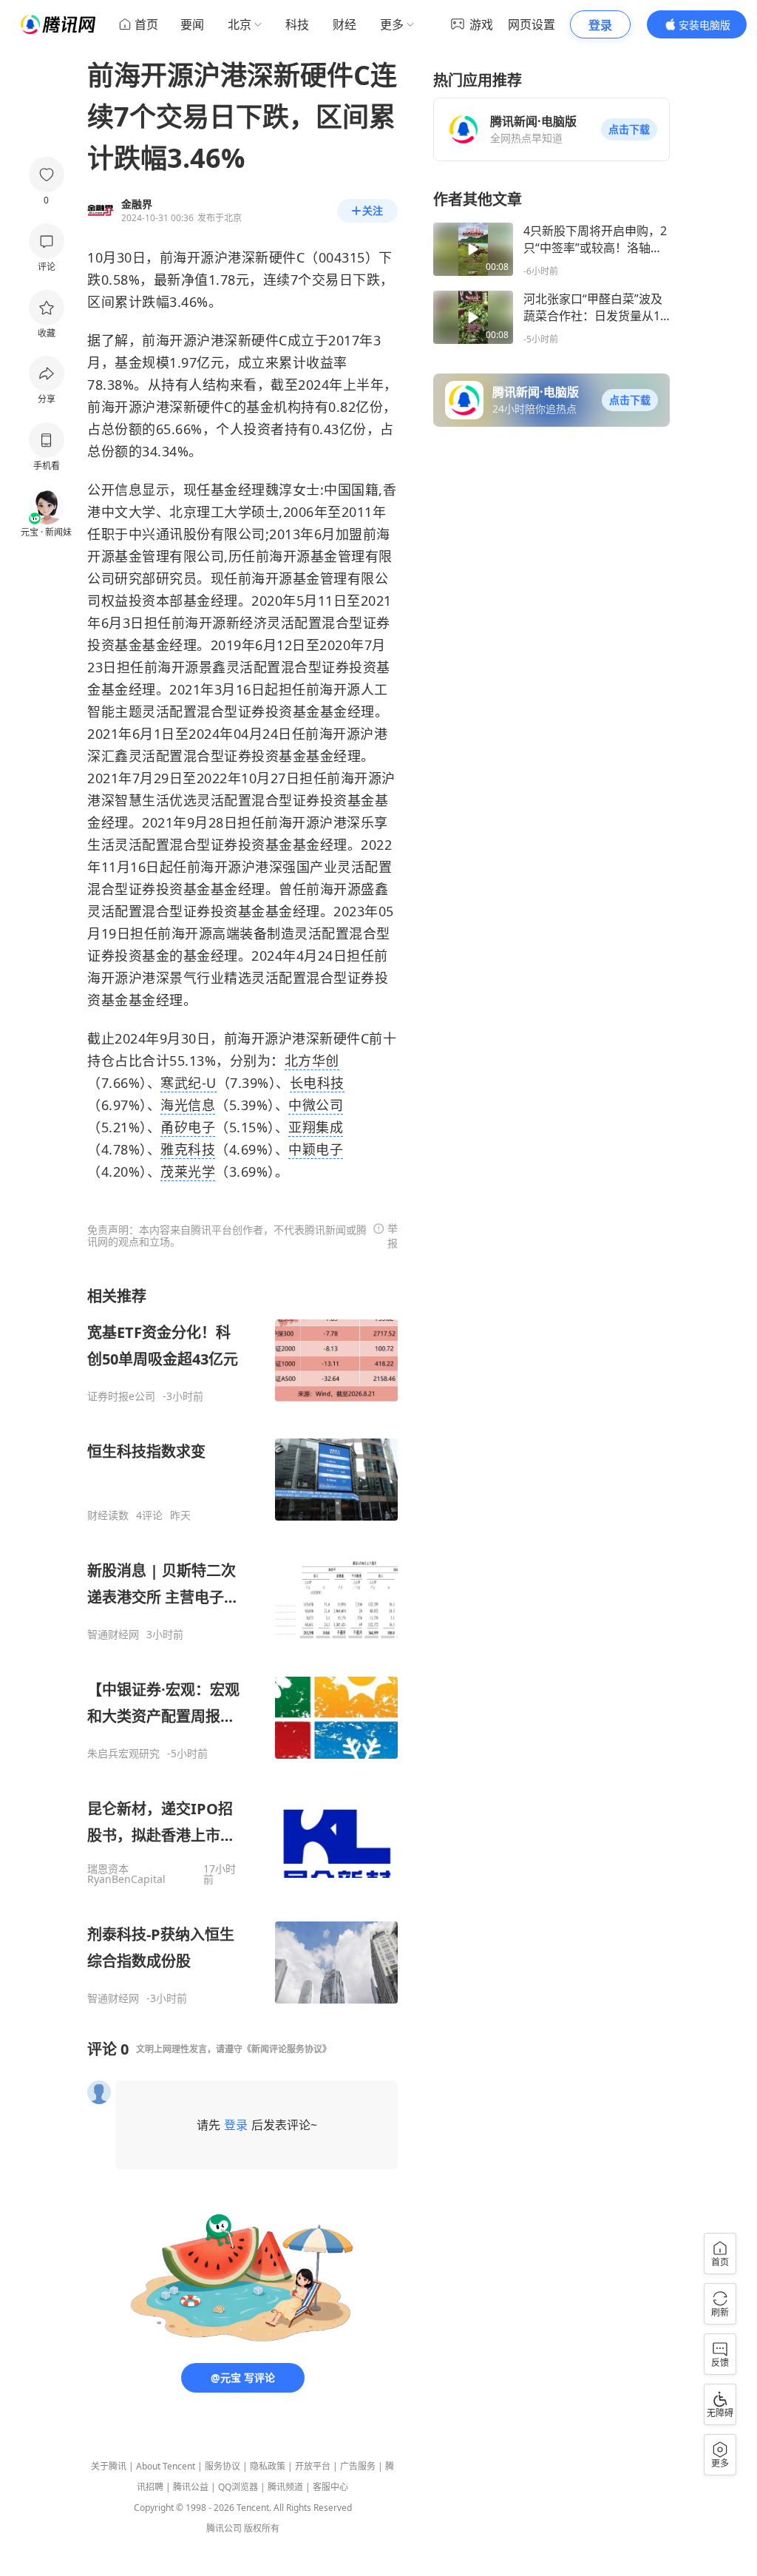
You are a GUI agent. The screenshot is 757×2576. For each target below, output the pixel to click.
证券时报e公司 (121, 1396)
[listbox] (242, 1646)
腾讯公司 (224, 2528)
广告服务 (358, 2466)
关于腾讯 (109, 2466)
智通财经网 (113, 1634)
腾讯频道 (285, 2487)
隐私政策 (268, 2466)
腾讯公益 (191, 2487)
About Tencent (166, 2466)
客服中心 (330, 2487)
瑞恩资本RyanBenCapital (126, 1874)
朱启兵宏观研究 (123, 1754)
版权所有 (262, 2528)
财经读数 (108, 1515)
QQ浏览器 (238, 2487)
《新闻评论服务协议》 (287, 2049)
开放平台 (313, 2466)
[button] (629, 129)
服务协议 (223, 2466)
